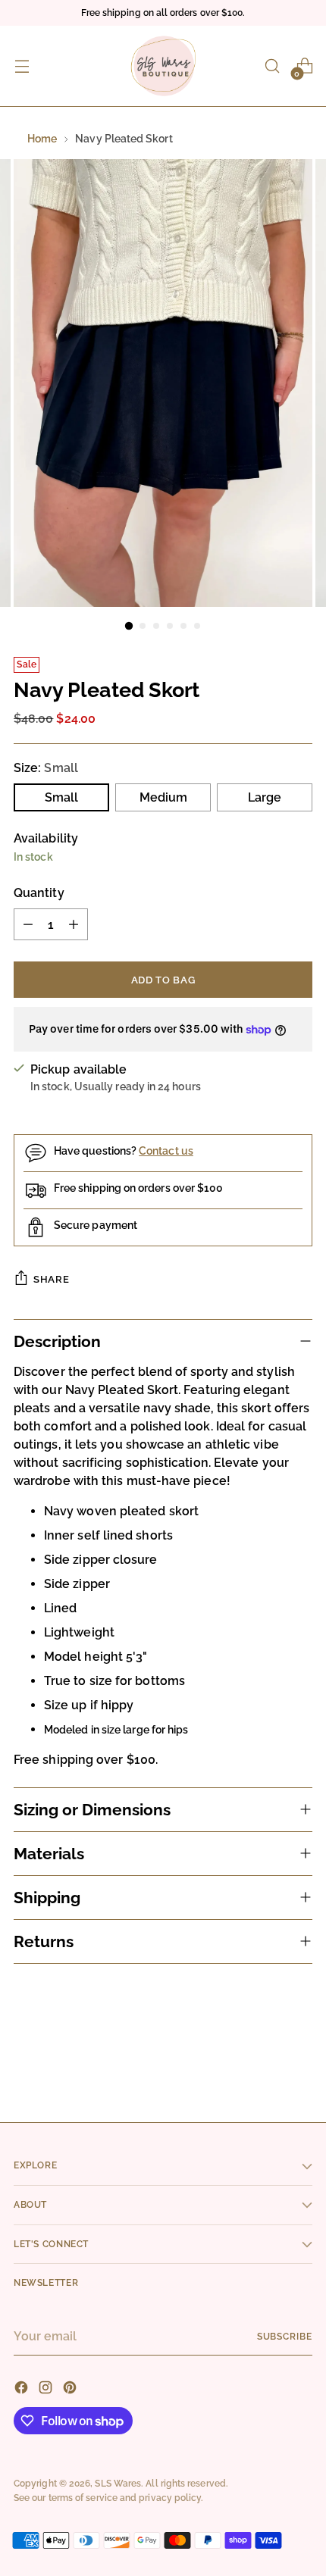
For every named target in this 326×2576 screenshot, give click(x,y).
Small (61, 797)
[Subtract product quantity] (28, 924)
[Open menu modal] (22, 66)
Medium (163, 797)
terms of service (83, 2498)
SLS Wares (118, 2483)
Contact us (166, 1151)
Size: (46, 768)
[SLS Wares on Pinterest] (71, 2390)
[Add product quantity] (74, 924)
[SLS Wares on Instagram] (47, 2390)
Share (51, 1279)
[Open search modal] (272, 66)
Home (42, 139)
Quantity (39, 893)
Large (265, 797)
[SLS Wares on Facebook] (23, 2390)
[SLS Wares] (163, 66)
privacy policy (170, 2498)
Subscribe (285, 2336)
